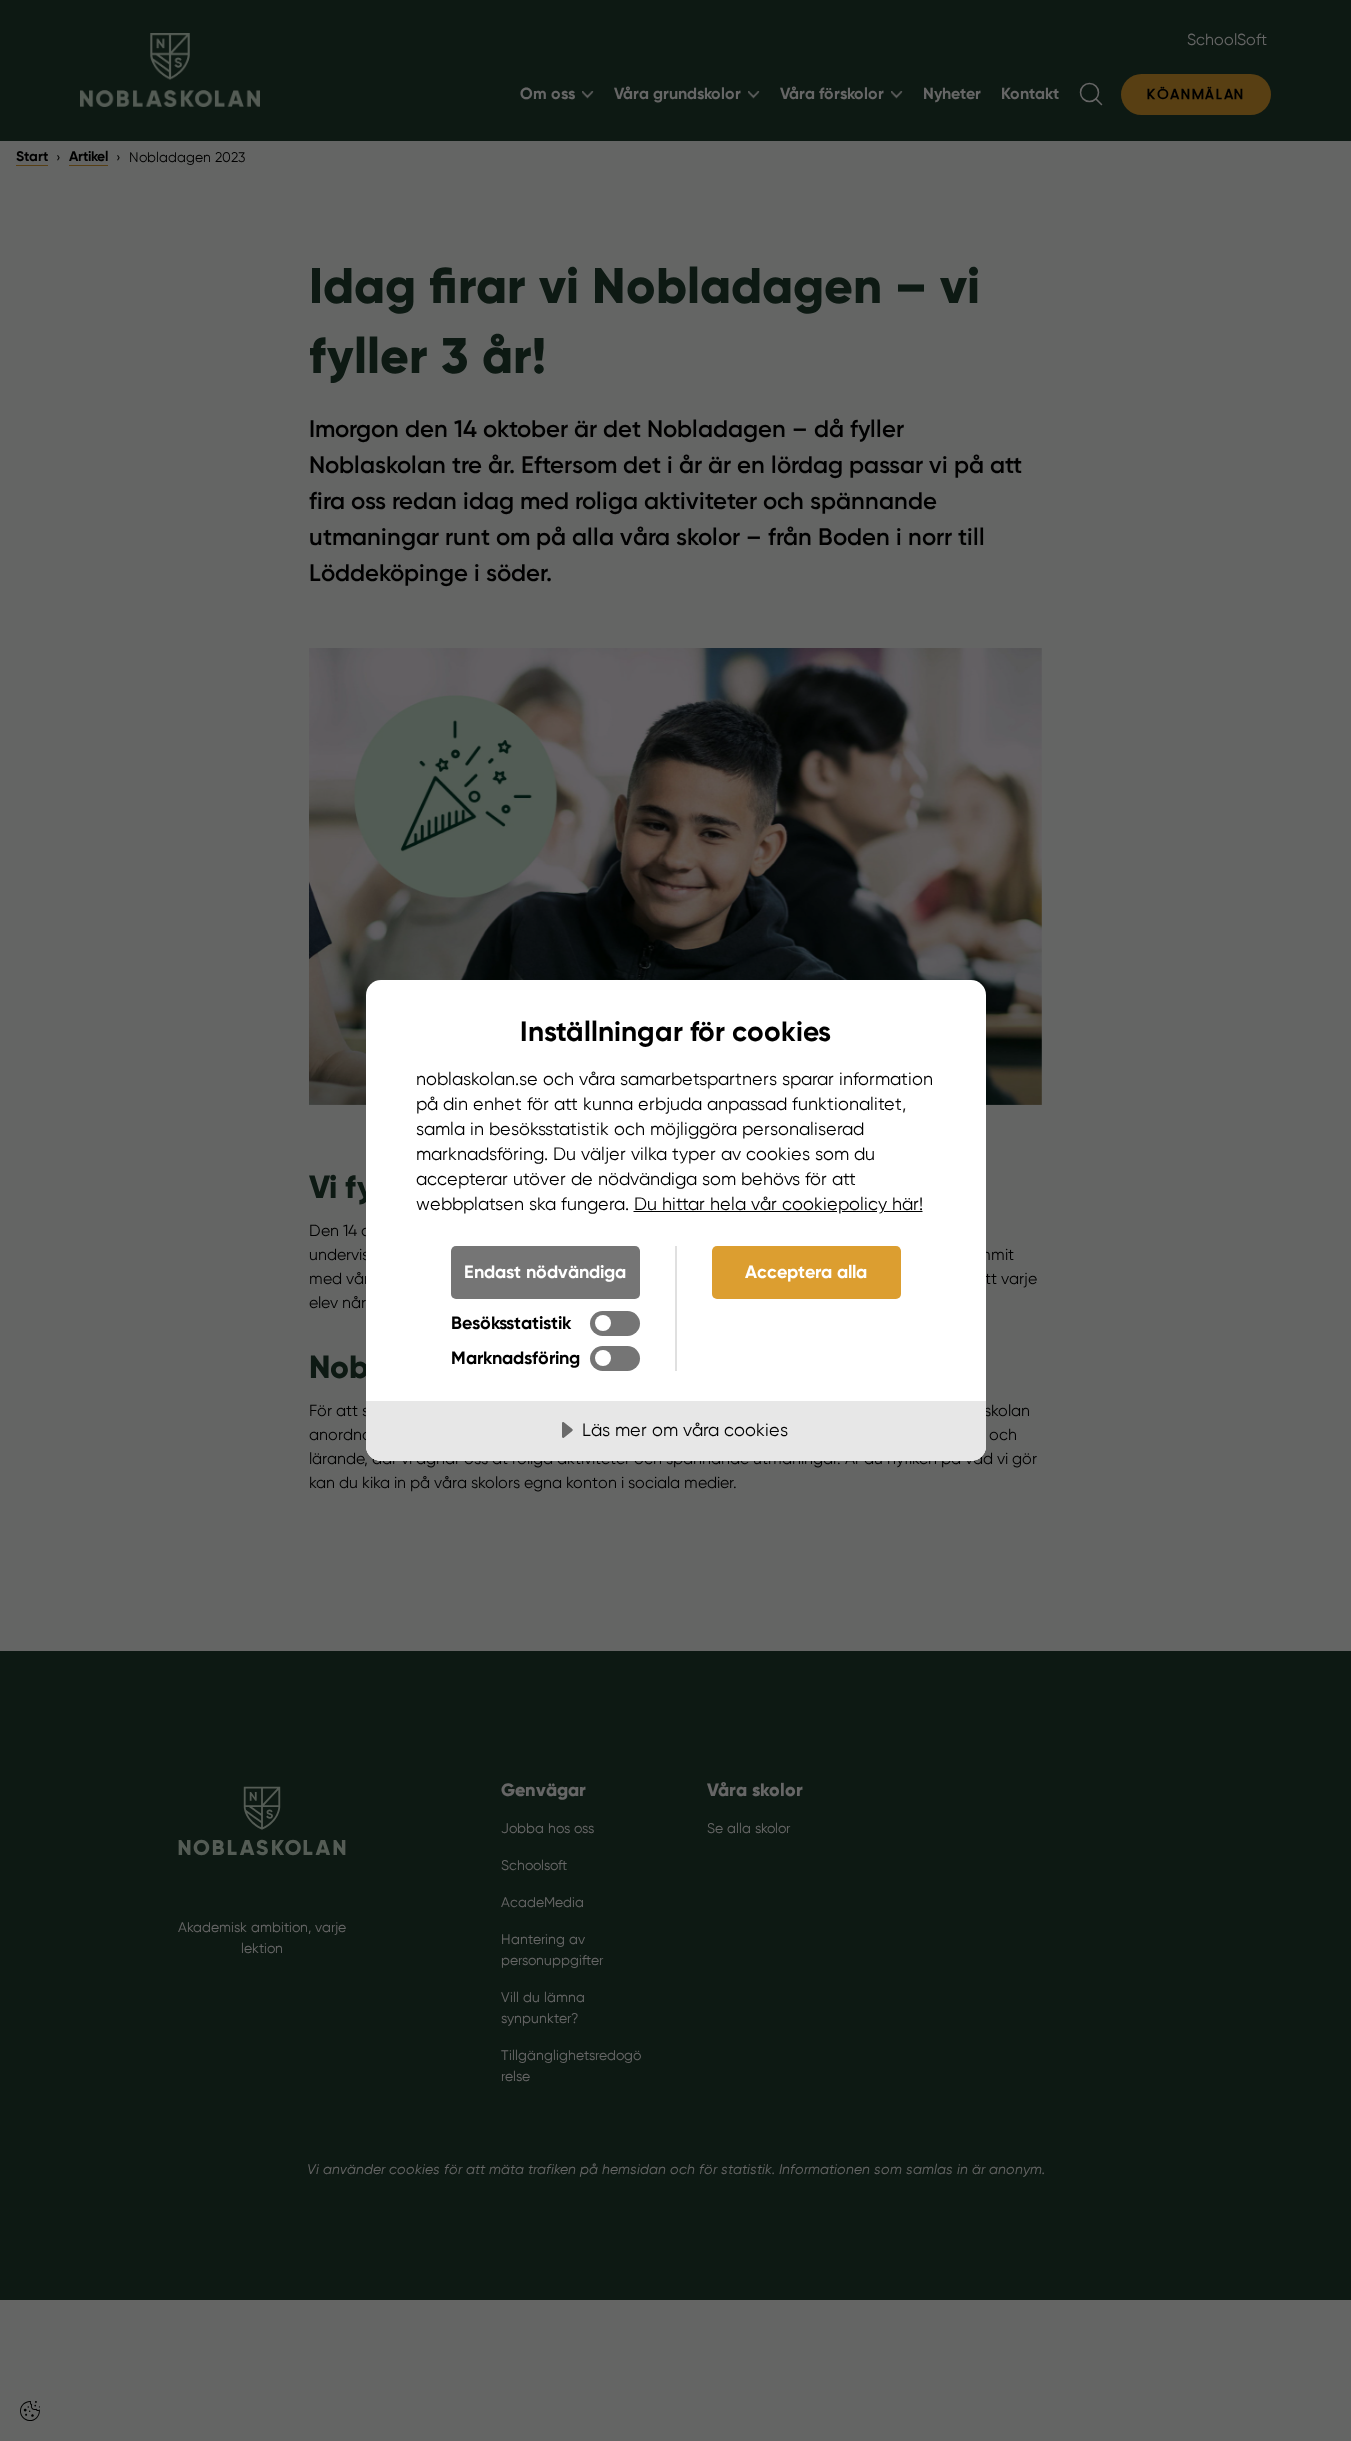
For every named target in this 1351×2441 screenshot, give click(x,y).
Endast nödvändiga (545, 1272)
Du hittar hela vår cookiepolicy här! (778, 1203)
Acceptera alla (806, 1272)
